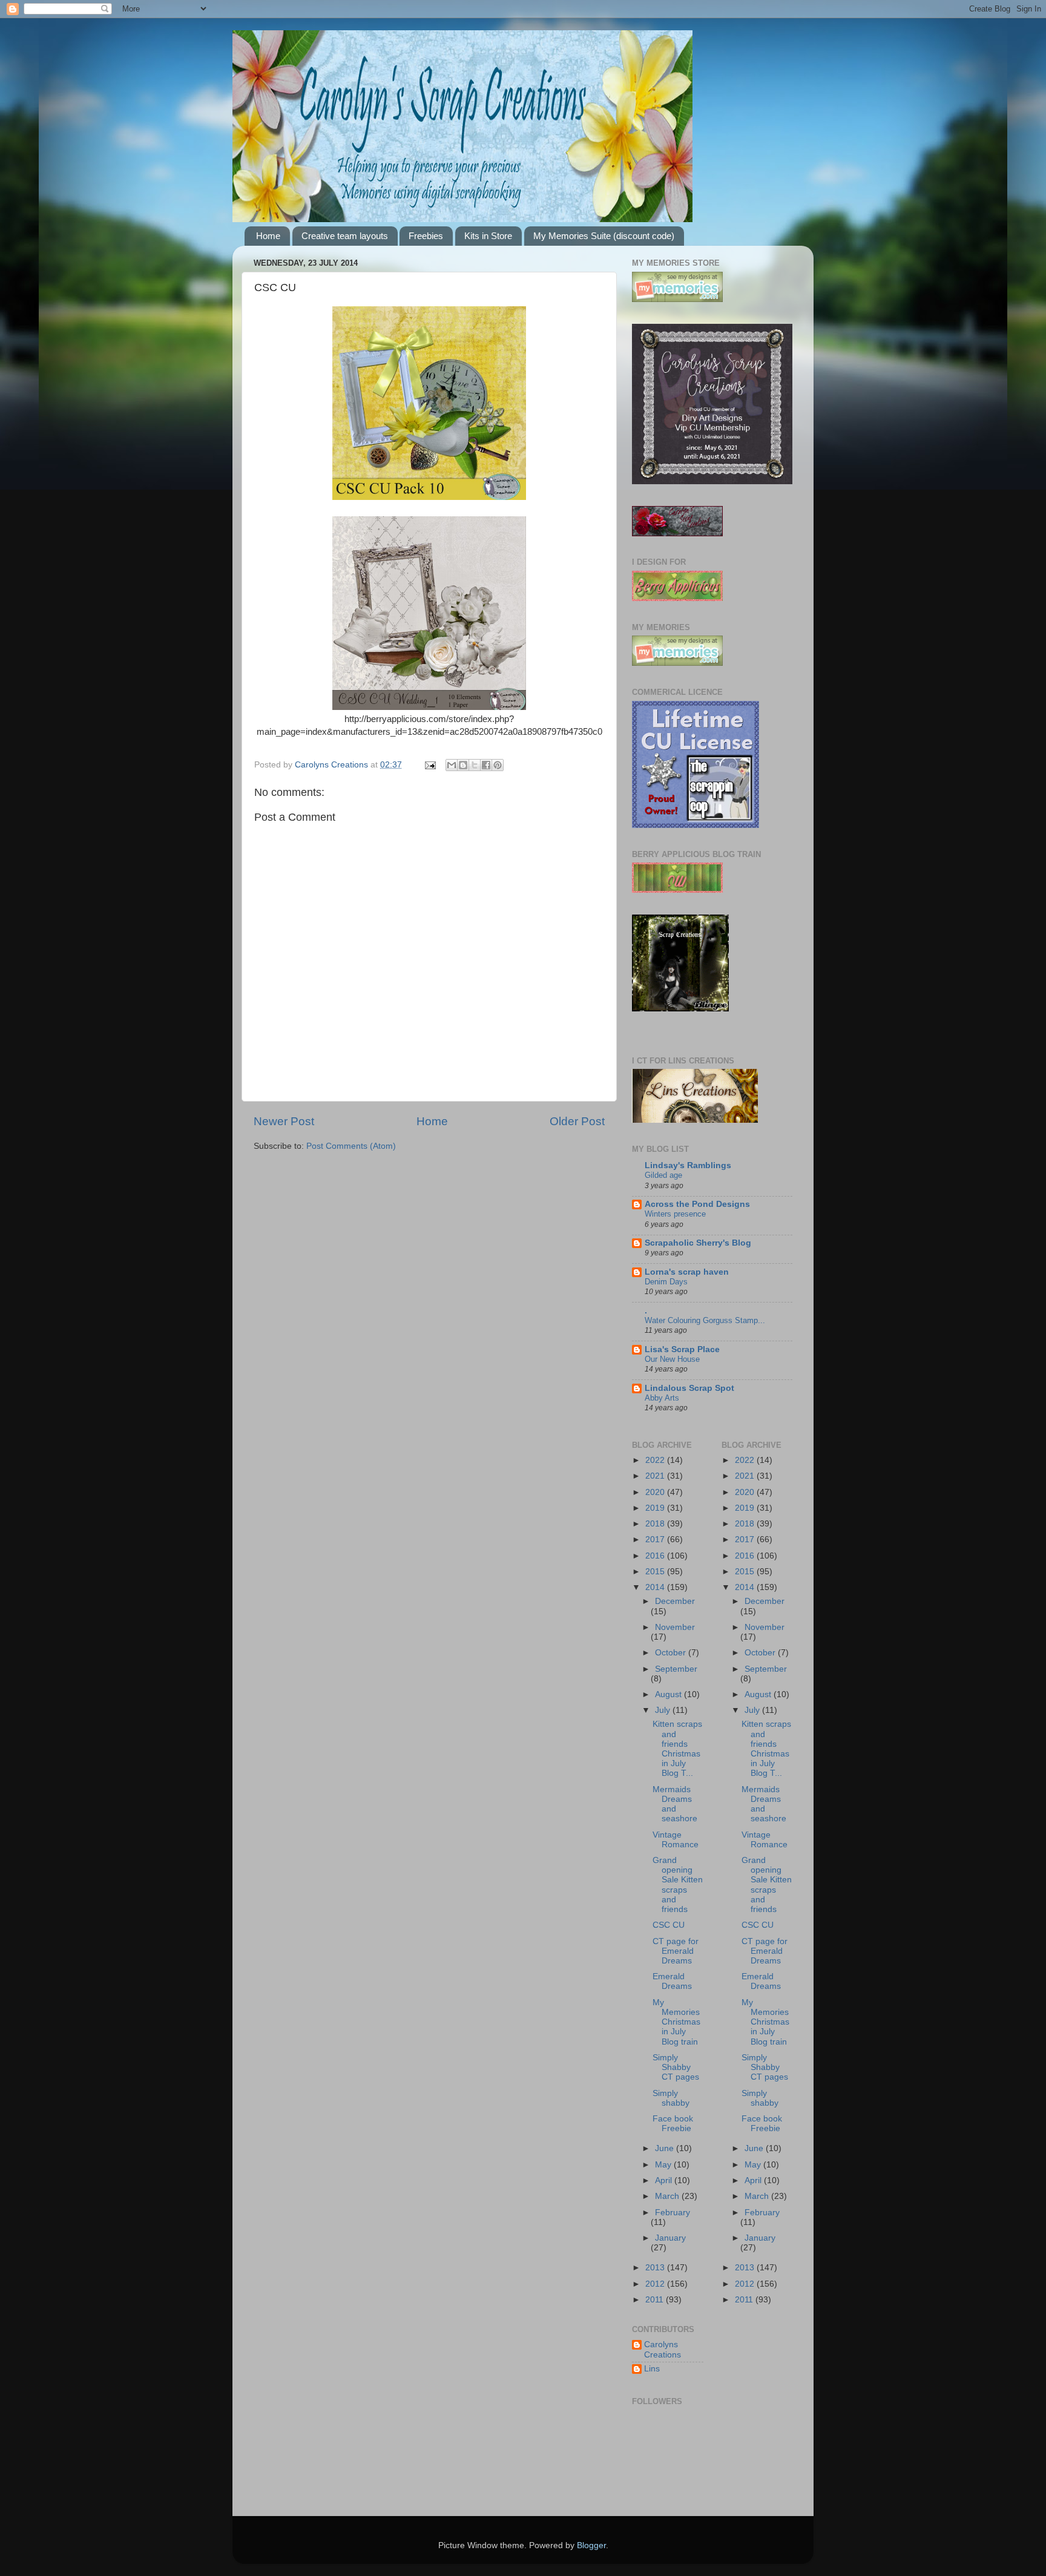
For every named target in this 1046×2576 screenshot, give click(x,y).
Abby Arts (662, 1398)
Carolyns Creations (663, 2349)
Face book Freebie (673, 2124)
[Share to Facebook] (486, 765)
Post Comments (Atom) (351, 1146)
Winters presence (675, 1214)
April (665, 2180)
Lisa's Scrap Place (682, 1349)
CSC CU (669, 1925)
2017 (656, 1539)
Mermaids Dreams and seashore (675, 1804)
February (673, 2213)
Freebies (426, 236)
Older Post (577, 1121)
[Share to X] (475, 765)
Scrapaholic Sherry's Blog (698, 1243)
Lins (652, 2369)
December (675, 1601)
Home (268, 236)
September (676, 1669)
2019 (656, 1508)
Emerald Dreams (672, 1981)
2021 (656, 1476)
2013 (656, 2268)
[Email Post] (429, 765)
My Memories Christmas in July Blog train (676, 2022)
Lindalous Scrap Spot (689, 1388)
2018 (656, 1524)
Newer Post (284, 1121)
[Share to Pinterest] (498, 765)
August (669, 1694)
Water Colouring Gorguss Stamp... (705, 1320)
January (670, 2238)
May (664, 2165)
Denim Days (666, 1282)
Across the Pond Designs (697, 1204)
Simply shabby (671, 2098)
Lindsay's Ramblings (688, 1165)
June (666, 2148)
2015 (656, 1572)
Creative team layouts (345, 236)
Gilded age (663, 1175)
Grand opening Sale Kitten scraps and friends (678, 1885)
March (668, 2196)
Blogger (591, 2545)
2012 (656, 2284)
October (672, 1653)
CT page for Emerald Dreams (676, 1951)
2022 (656, 1460)
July (664, 1710)
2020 (656, 1492)
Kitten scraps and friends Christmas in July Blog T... (677, 1749)
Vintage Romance (676, 1840)
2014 (656, 1587)
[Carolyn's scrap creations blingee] (680, 1009)
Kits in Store (488, 236)
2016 (656, 1556)
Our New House (672, 1359)
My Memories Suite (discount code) (604, 236)
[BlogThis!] (463, 765)
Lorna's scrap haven (687, 1272)
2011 (656, 2300)
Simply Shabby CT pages (676, 2067)
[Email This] (452, 765)
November (675, 1627)
